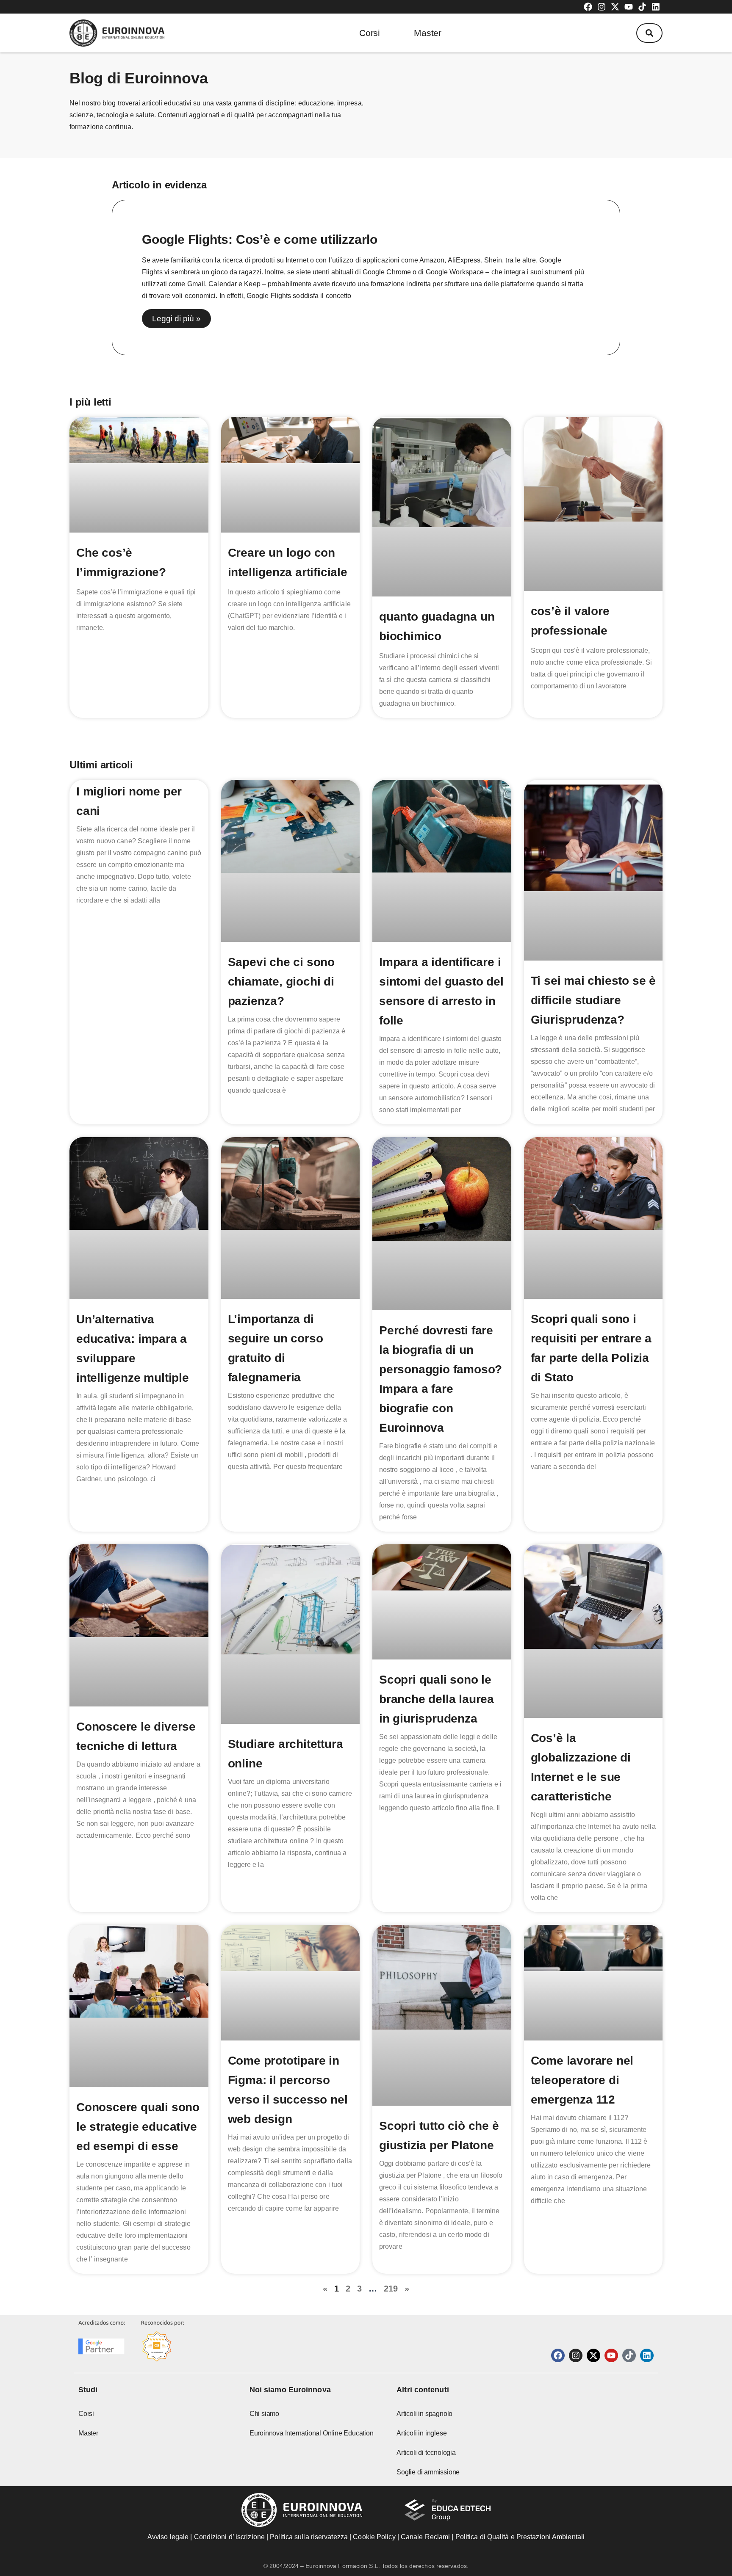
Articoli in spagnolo (424, 2414)
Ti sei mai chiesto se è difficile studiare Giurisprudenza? (593, 1000)
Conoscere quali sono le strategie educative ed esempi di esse (138, 2127)
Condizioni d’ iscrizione (229, 2537)
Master (428, 33)
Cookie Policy (374, 2537)
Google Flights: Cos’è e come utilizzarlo (260, 239)
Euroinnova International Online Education (312, 2433)
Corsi (370, 33)
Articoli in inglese (421, 2433)
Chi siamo (264, 2414)
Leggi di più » (176, 319)
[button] (649, 33)
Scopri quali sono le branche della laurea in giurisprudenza (437, 1699)
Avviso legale (168, 2537)
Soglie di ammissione (428, 2472)
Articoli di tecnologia (426, 2453)
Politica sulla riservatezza (309, 2537)
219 (391, 2289)
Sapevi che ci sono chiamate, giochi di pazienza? (281, 982)
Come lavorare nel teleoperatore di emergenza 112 (582, 2080)
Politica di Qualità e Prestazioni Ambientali (520, 2537)
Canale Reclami (426, 2537)
